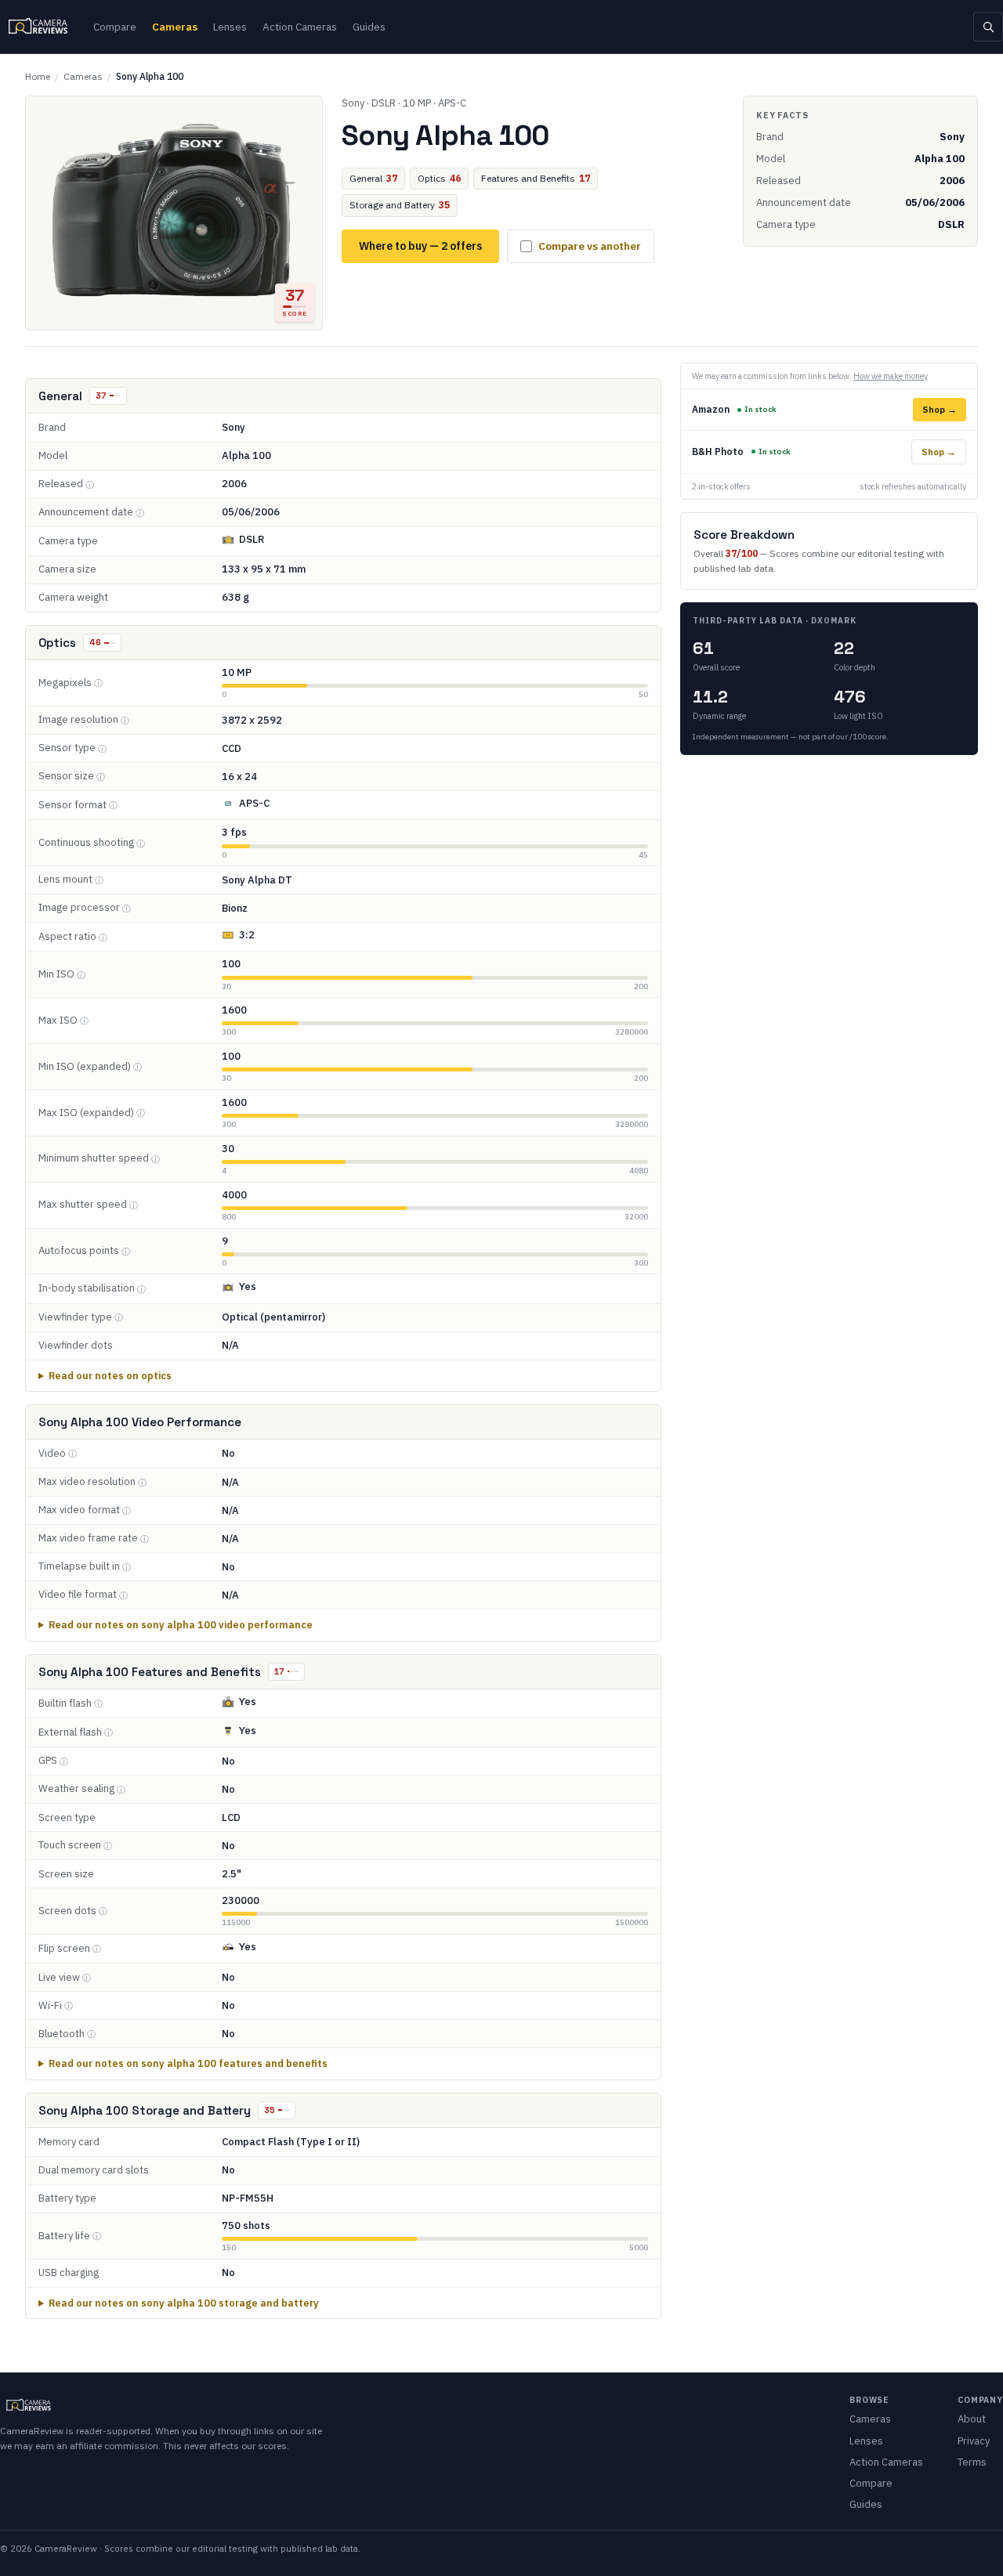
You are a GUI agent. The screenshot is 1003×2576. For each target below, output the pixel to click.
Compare (115, 27)
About (972, 2419)
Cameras (175, 27)
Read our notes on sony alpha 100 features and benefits (188, 2063)
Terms (972, 2462)
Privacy (974, 2441)
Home (38, 76)
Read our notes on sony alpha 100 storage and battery (184, 2303)
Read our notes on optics (110, 1375)
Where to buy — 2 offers (420, 246)
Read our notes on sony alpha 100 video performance (181, 1624)
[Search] (988, 27)
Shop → (940, 409)
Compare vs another (590, 246)
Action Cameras (300, 27)
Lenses (230, 27)
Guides (369, 27)
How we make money (891, 376)
